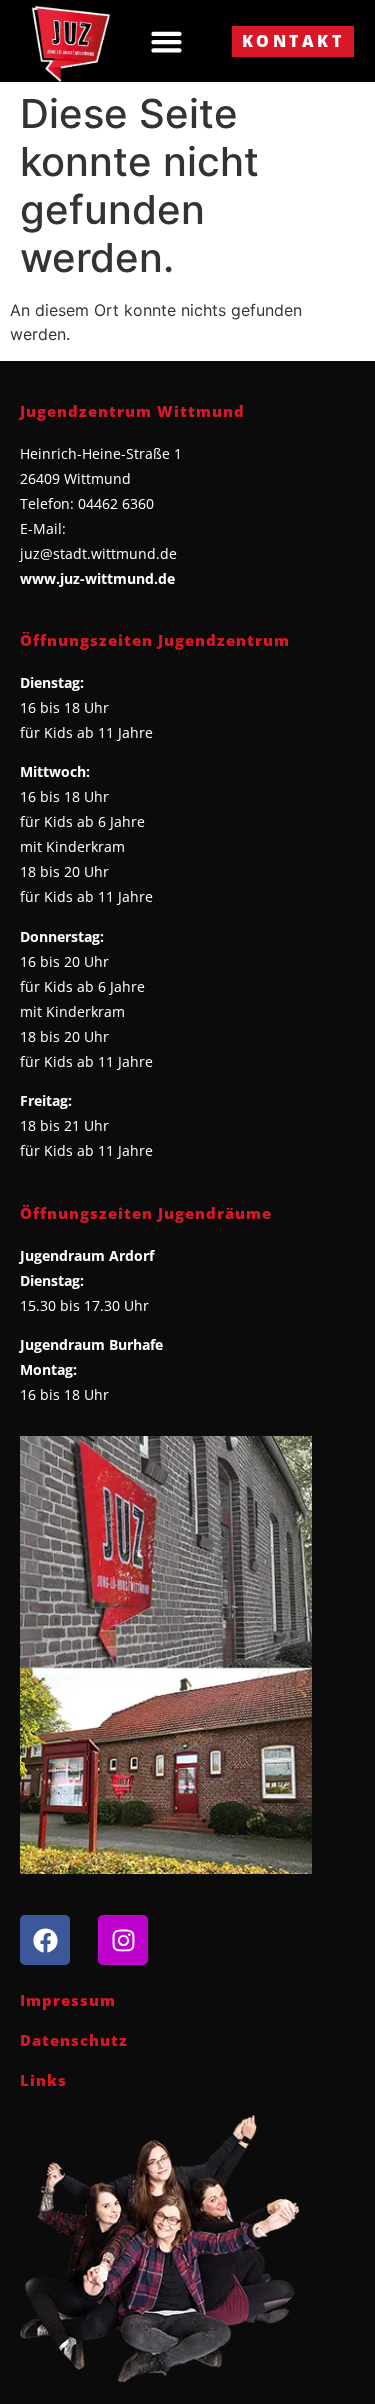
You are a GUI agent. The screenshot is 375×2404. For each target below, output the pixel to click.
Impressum (68, 2000)
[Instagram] (123, 1940)
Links (43, 2080)
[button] (167, 41)
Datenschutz (74, 2040)
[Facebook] (45, 1940)
